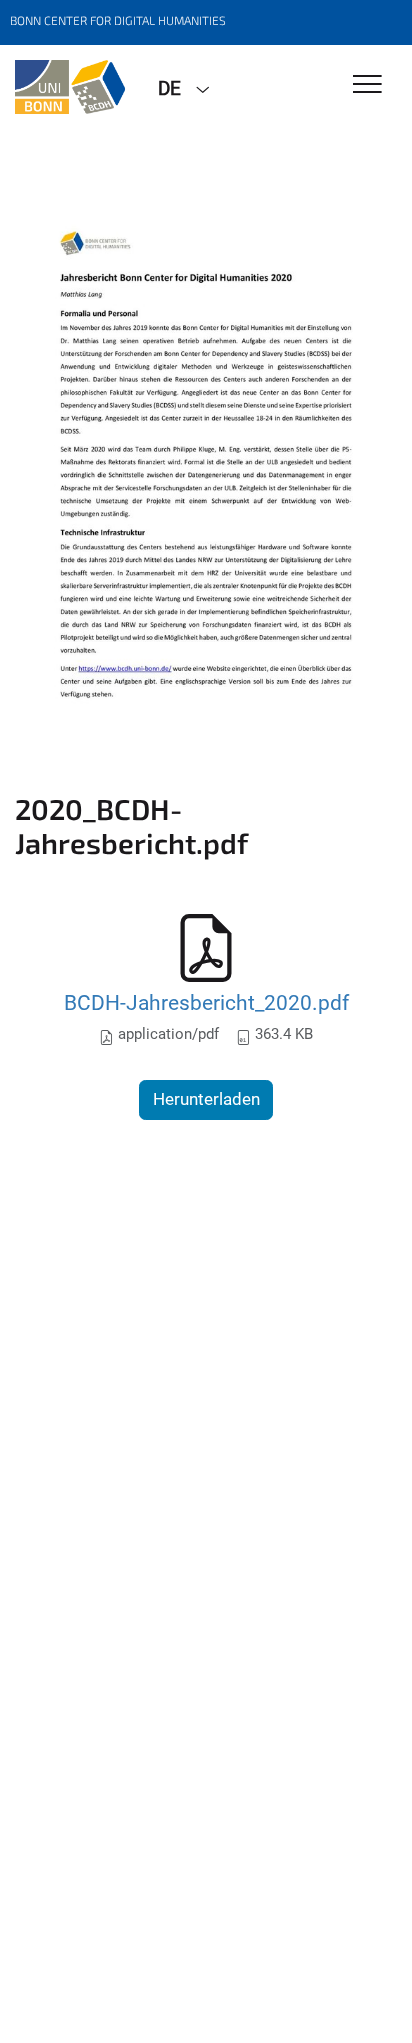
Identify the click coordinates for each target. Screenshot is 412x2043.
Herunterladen (206, 1099)
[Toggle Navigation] (367, 85)
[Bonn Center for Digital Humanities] (71, 87)
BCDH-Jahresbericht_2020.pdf (206, 1002)
